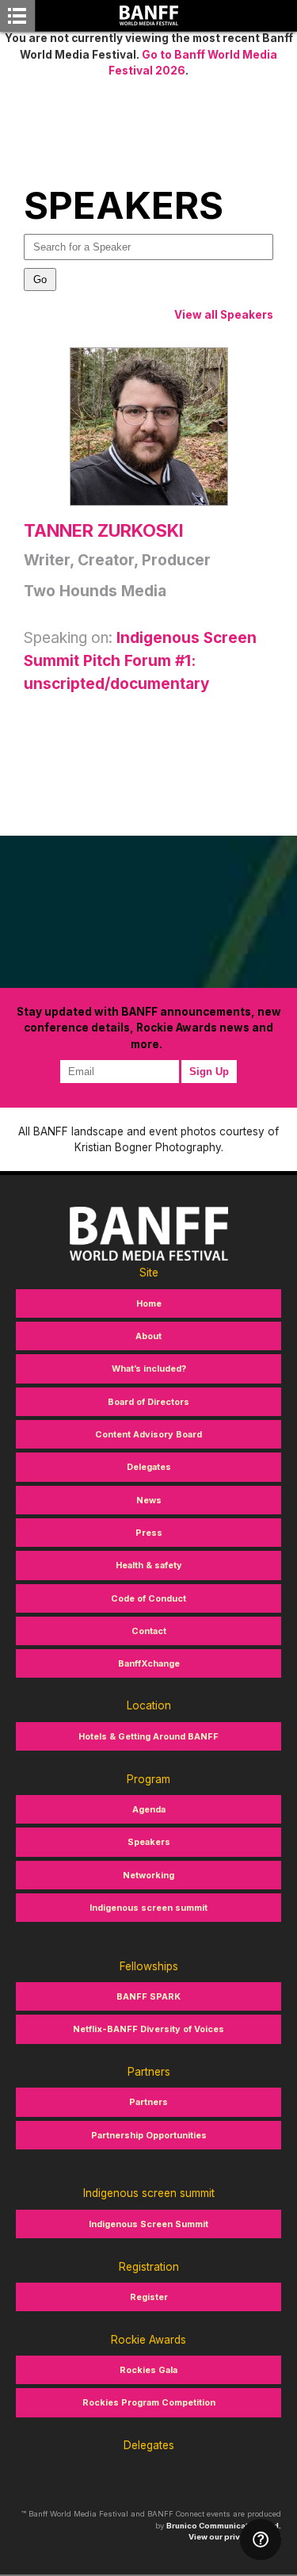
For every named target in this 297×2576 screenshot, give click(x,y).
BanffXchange (149, 1663)
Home (149, 1303)
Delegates (149, 1467)
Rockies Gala (148, 2370)
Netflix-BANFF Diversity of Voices (148, 2029)
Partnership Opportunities (149, 2135)
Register (149, 2297)
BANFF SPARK (148, 1996)
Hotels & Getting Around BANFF (148, 1736)
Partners (148, 2102)
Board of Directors (148, 1402)
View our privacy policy (235, 2537)
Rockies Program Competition (149, 2402)
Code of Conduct (148, 1598)
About (148, 1336)
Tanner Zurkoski (104, 530)
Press (149, 1533)
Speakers (149, 1842)
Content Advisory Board (148, 1434)
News (149, 1500)
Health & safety (149, 1565)
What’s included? (149, 1368)
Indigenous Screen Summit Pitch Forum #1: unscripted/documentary (140, 661)
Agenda (149, 1809)
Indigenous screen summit (148, 1908)
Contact (149, 1631)
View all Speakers (224, 315)
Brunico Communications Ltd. (224, 2526)
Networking (148, 1875)
